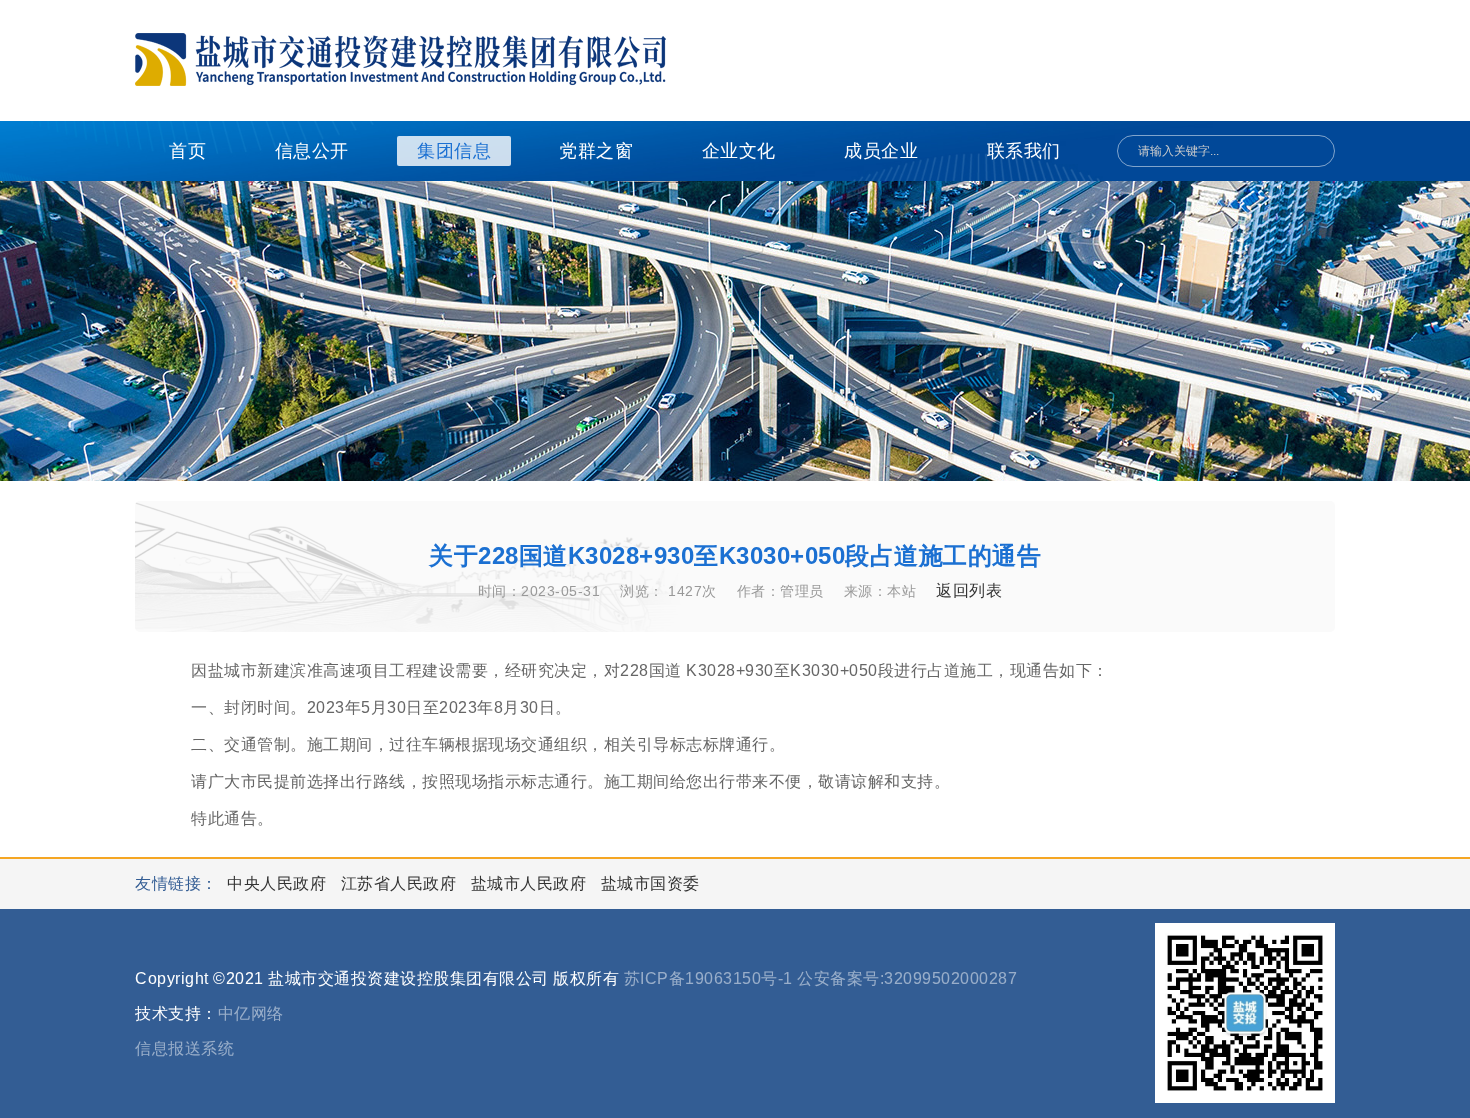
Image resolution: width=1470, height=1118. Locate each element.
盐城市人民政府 (531, 883)
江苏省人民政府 (401, 883)
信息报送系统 (184, 1048)
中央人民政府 (279, 883)
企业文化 (739, 151)
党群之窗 (596, 151)
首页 (187, 151)
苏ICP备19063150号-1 (708, 978)
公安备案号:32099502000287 (907, 978)
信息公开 (312, 151)
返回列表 (969, 590)
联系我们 (1024, 151)
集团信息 (454, 151)
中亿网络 (251, 1013)
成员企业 (881, 151)
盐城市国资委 (650, 883)
